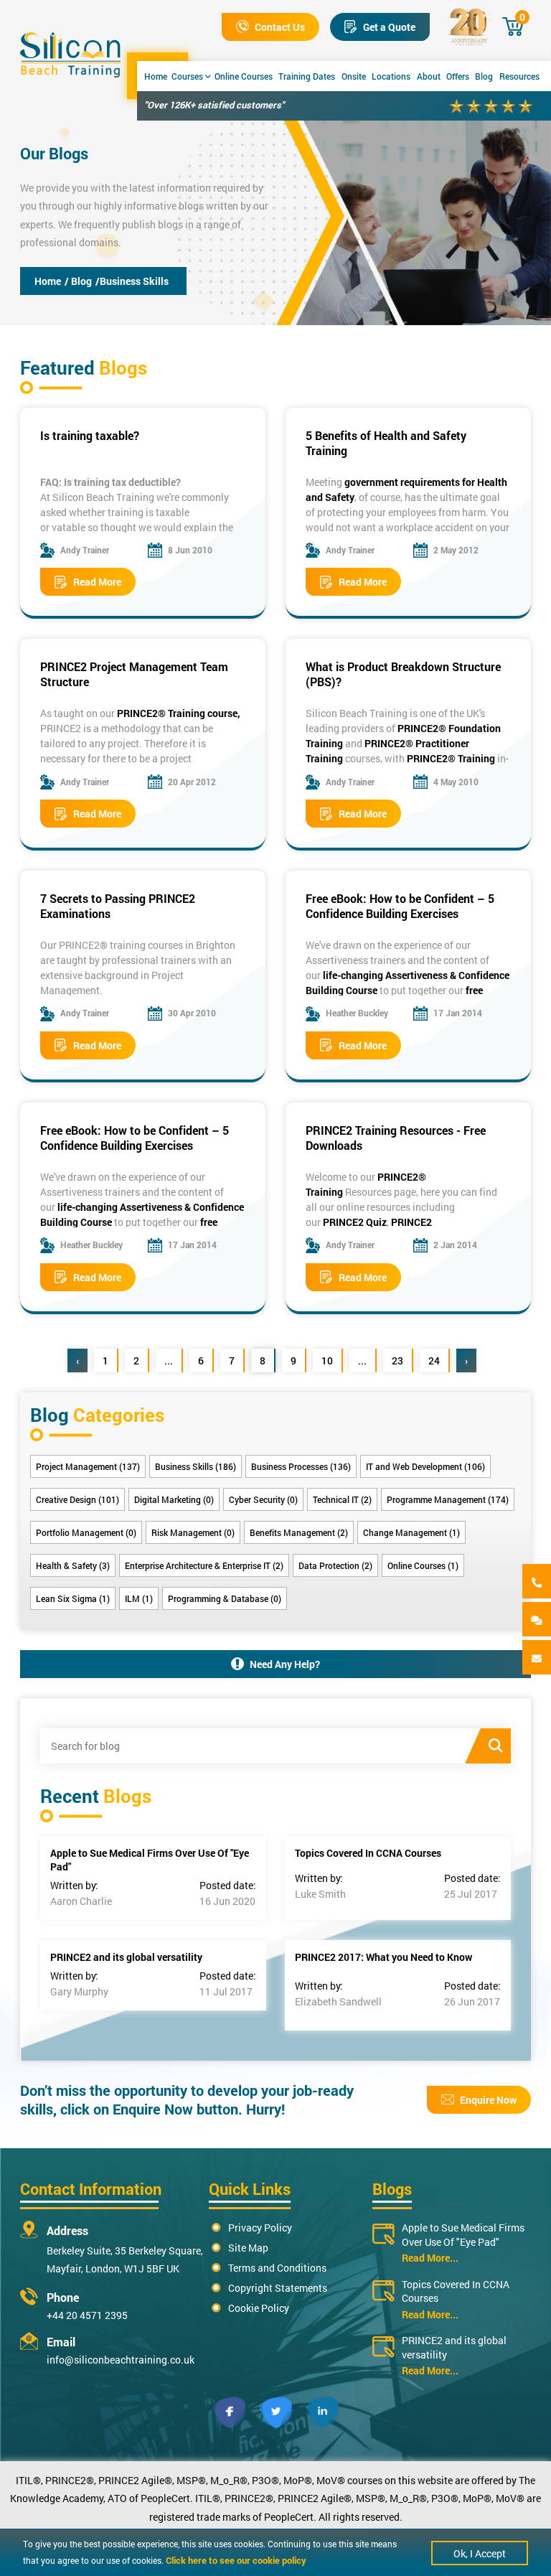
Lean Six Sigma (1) (73, 1598)
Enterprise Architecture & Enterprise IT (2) (204, 1565)
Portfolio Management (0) (86, 1532)
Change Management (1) (411, 1532)
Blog (484, 76)
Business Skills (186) (196, 1466)
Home (156, 76)
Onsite (354, 76)
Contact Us (280, 27)
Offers (458, 76)
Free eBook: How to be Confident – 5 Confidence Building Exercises (400, 906)
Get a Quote (389, 27)
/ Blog (78, 281)
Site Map (248, 2248)
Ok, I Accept (480, 2553)
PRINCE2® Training (451, 758)
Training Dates (307, 76)
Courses (187, 76)
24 (434, 1360)
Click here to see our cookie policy (236, 2560)
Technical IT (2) (342, 1499)
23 (397, 1360)
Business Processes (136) (301, 1466)
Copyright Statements (278, 2288)
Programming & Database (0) (225, 1598)
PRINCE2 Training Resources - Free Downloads (396, 1138)
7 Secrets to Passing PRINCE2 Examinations (118, 906)
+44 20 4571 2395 (87, 2315)
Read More (97, 582)
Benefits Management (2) (299, 1532)
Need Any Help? (285, 1664)
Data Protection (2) (335, 1565)
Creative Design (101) (77, 1499)
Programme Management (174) (448, 1499)
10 (327, 1360)
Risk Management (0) (193, 1532)
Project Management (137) (88, 1466)
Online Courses (244, 76)
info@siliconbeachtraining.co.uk (121, 2360)
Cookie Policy (259, 2308)
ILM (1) (139, 1598)
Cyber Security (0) (263, 1499)
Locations (391, 76)
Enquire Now (488, 2100)
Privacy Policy (260, 2228)
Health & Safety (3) (73, 1565)
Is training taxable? (90, 435)
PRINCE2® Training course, (179, 713)
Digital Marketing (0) (174, 1499)
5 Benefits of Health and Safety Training (386, 443)
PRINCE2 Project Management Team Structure (134, 674)
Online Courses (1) (423, 1565)
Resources (519, 76)
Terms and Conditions (277, 2268)
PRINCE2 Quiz (355, 1222)
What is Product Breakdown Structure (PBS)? (403, 674)
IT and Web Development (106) (425, 1466)
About (429, 76)
